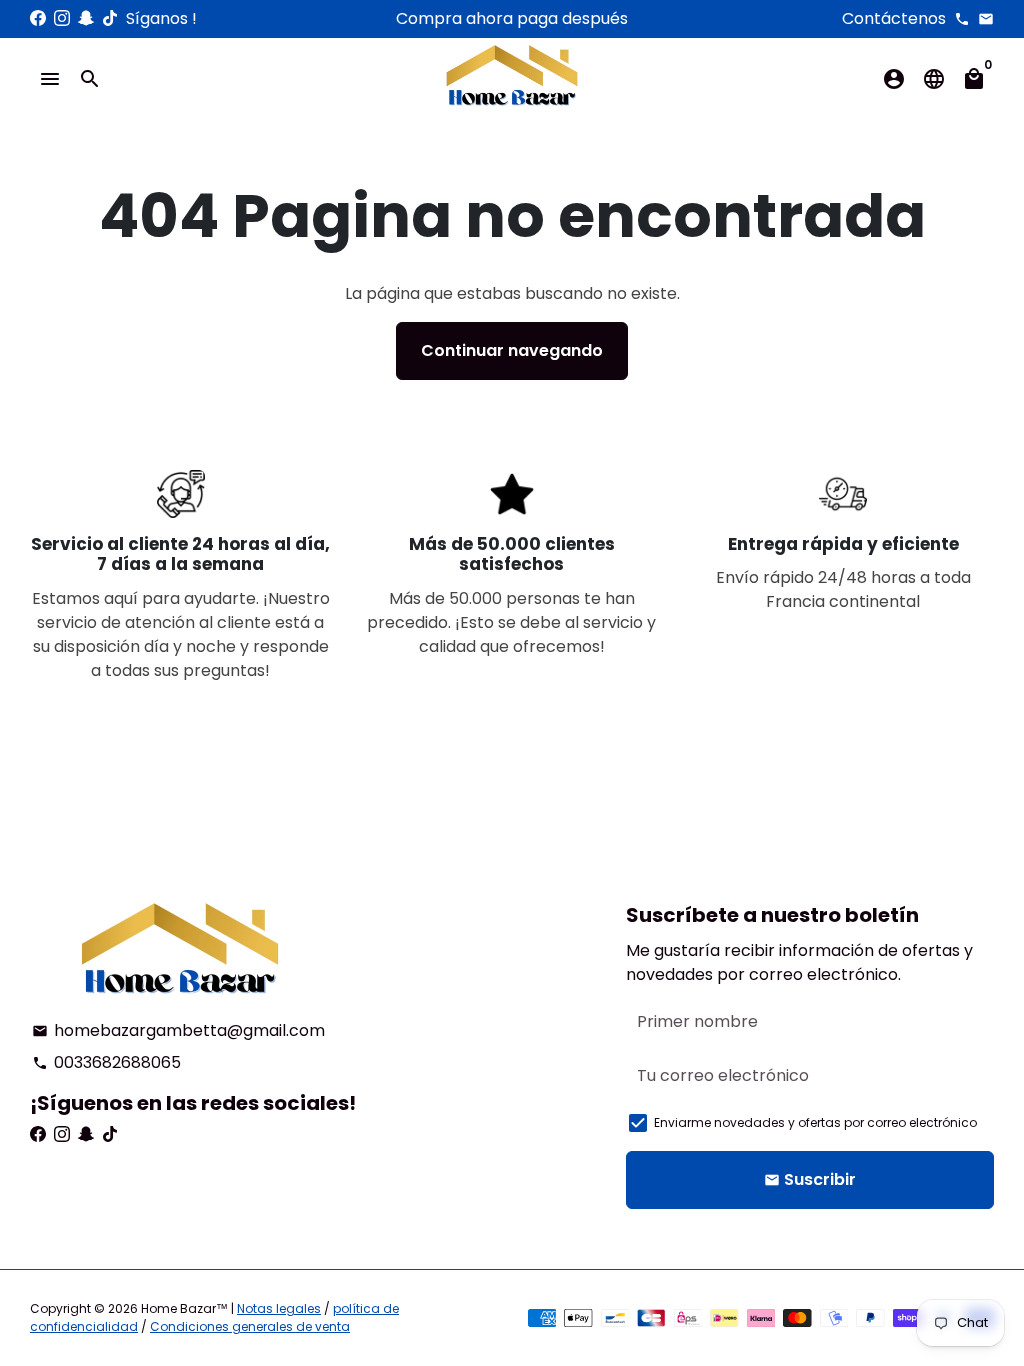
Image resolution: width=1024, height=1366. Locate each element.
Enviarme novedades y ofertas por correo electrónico (815, 1122)
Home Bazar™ (184, 1308)
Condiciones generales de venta (250, 1326)
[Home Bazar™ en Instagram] (62, 18)
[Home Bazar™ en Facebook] (38, 18)
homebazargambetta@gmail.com (178, 1030)
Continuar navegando (512, 350)
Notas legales (279, 1308)
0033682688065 (106, 1062)
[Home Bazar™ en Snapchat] (86, 18)
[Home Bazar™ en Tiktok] (110, 18)
